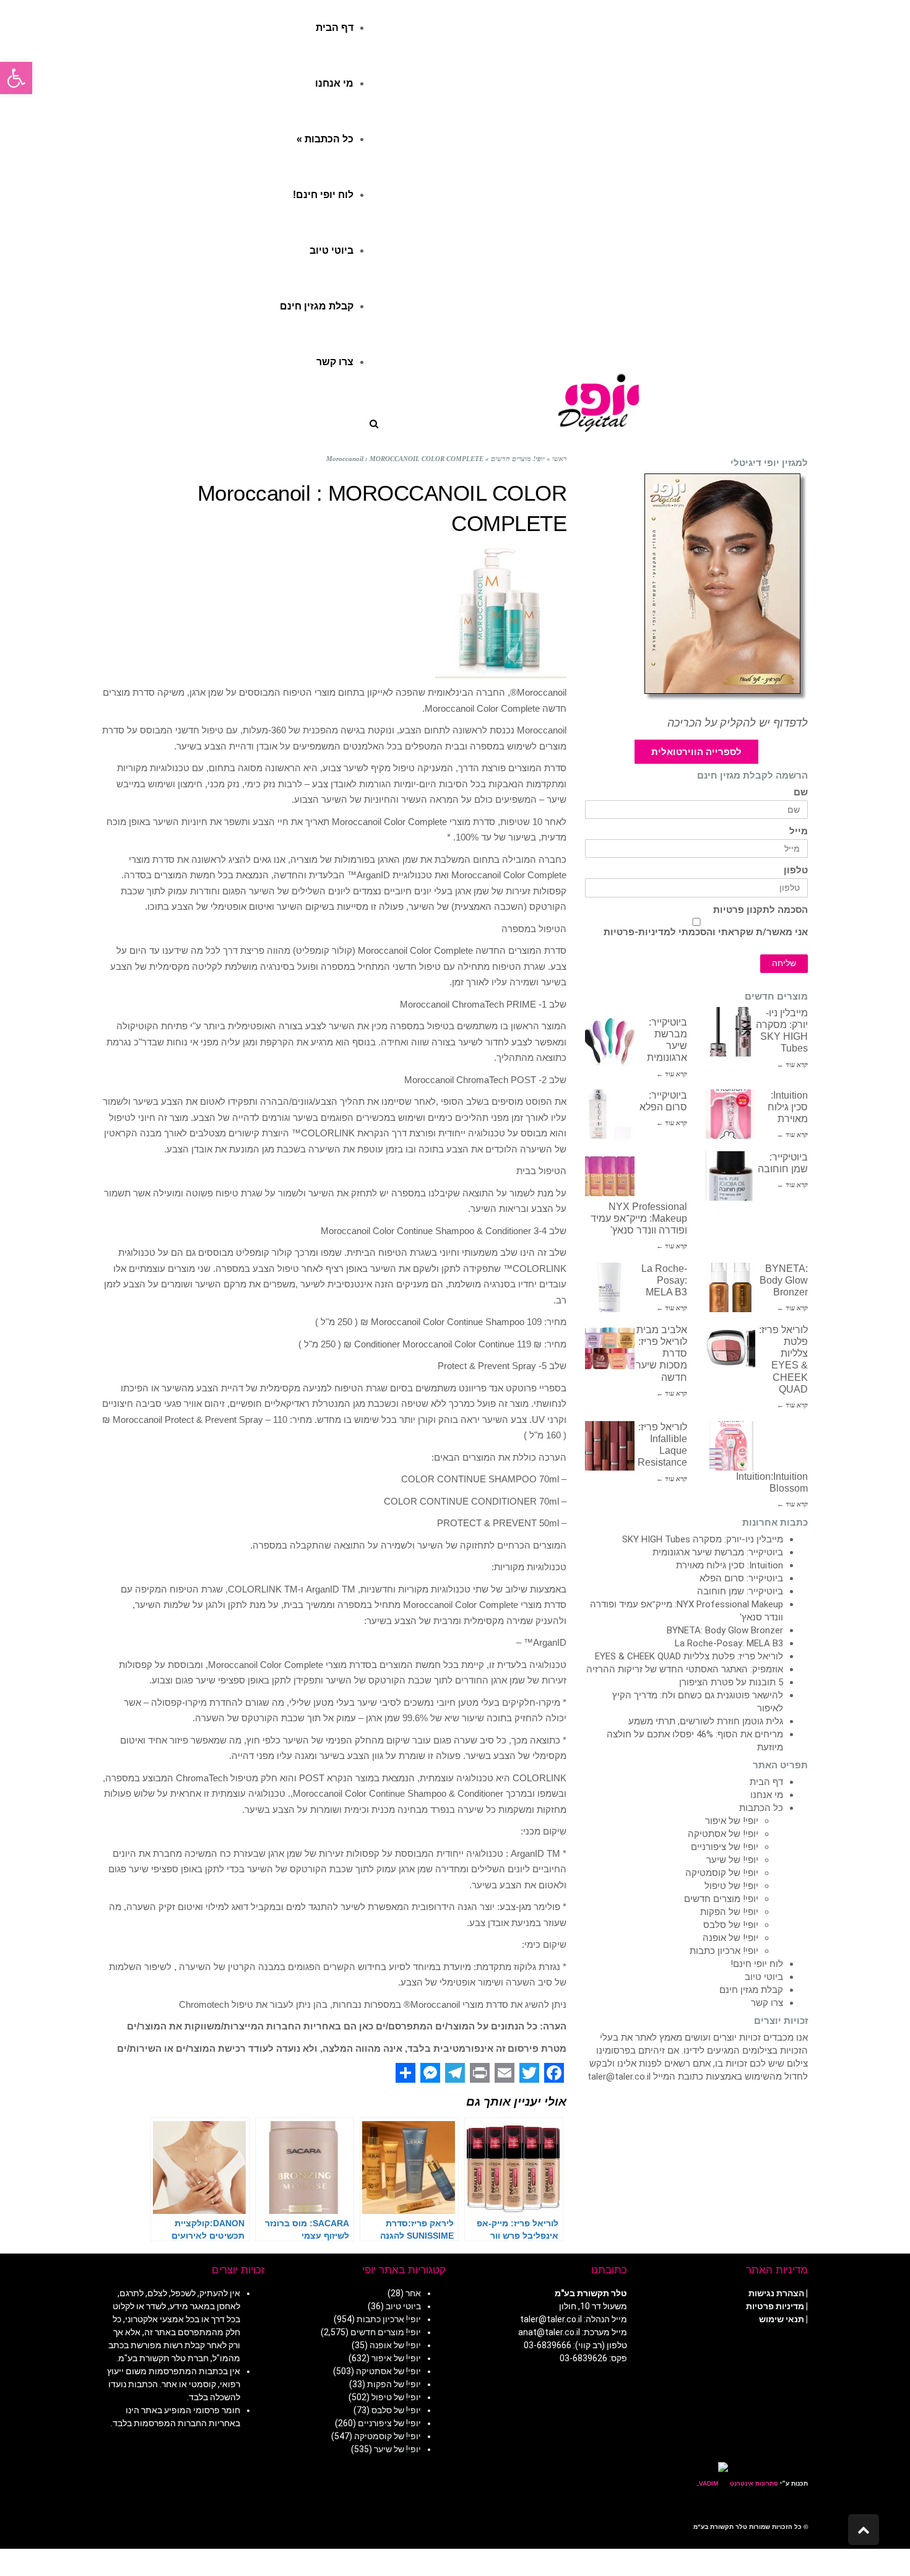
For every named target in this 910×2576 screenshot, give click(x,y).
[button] (16, 78)
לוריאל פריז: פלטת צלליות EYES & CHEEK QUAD (689, 1656)
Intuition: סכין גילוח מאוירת (788, 1107)
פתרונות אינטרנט (753, 2483)
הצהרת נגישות (776, 2293)
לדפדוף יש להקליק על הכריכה (738, 723)
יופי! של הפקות (729, 1912)
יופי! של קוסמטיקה (722, 1873)
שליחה (784, 963)
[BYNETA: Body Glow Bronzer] (730, 1287)
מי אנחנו (767, 1795)
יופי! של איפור (732, 1821)
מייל (799, 832)
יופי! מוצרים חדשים (721, 1899)
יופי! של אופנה (730, 1938)
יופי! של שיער (732, 1860)
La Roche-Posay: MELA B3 (664, 1280)
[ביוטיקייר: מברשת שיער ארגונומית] (610, 1041)
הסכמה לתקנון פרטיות (760, 910)
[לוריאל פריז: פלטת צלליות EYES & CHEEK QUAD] (730, 1349)
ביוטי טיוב (764, 1977)
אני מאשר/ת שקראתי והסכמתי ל (706, 932)
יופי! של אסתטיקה (723, 1834)
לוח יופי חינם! (757, 1964)
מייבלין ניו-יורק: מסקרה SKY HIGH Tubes (703, 1539)
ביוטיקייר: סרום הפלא (741, 1578)
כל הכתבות (761, 1808)
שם (801, 793)
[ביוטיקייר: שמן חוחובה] (730, 1176)
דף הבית (766, 1782)
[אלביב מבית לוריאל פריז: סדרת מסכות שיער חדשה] (610, 1349)
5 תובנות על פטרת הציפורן (731, 1682)
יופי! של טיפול (731, 1886)
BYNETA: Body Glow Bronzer (784, 1280)
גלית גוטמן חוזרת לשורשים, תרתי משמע (706, 1721)
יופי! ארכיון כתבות (724, 1951)
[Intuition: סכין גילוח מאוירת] (730, 1114)
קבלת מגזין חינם (751, 1990)
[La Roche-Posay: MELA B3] (610, 1287)
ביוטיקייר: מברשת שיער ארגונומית (718, 1552)
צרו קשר (767, 2003)
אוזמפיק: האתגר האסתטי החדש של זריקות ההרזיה (685, 1669)
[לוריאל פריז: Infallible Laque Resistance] (610, 1446)
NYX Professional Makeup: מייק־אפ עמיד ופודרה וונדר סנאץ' (639, 1218)
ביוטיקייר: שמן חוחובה (740, 1591)
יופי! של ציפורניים (725, 1847)
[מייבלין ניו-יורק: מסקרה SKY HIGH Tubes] (730, 1032)
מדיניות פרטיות (775, 2306)
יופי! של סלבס (731, 1925)
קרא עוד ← (792, 1065)
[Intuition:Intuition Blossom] (730, 1446)
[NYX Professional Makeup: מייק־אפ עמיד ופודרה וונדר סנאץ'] (610, 1176)
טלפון (796, 871)
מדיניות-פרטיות (637, 932)
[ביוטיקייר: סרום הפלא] (610, 1114)
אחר (413, 2293)
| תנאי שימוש (783, 2319)
